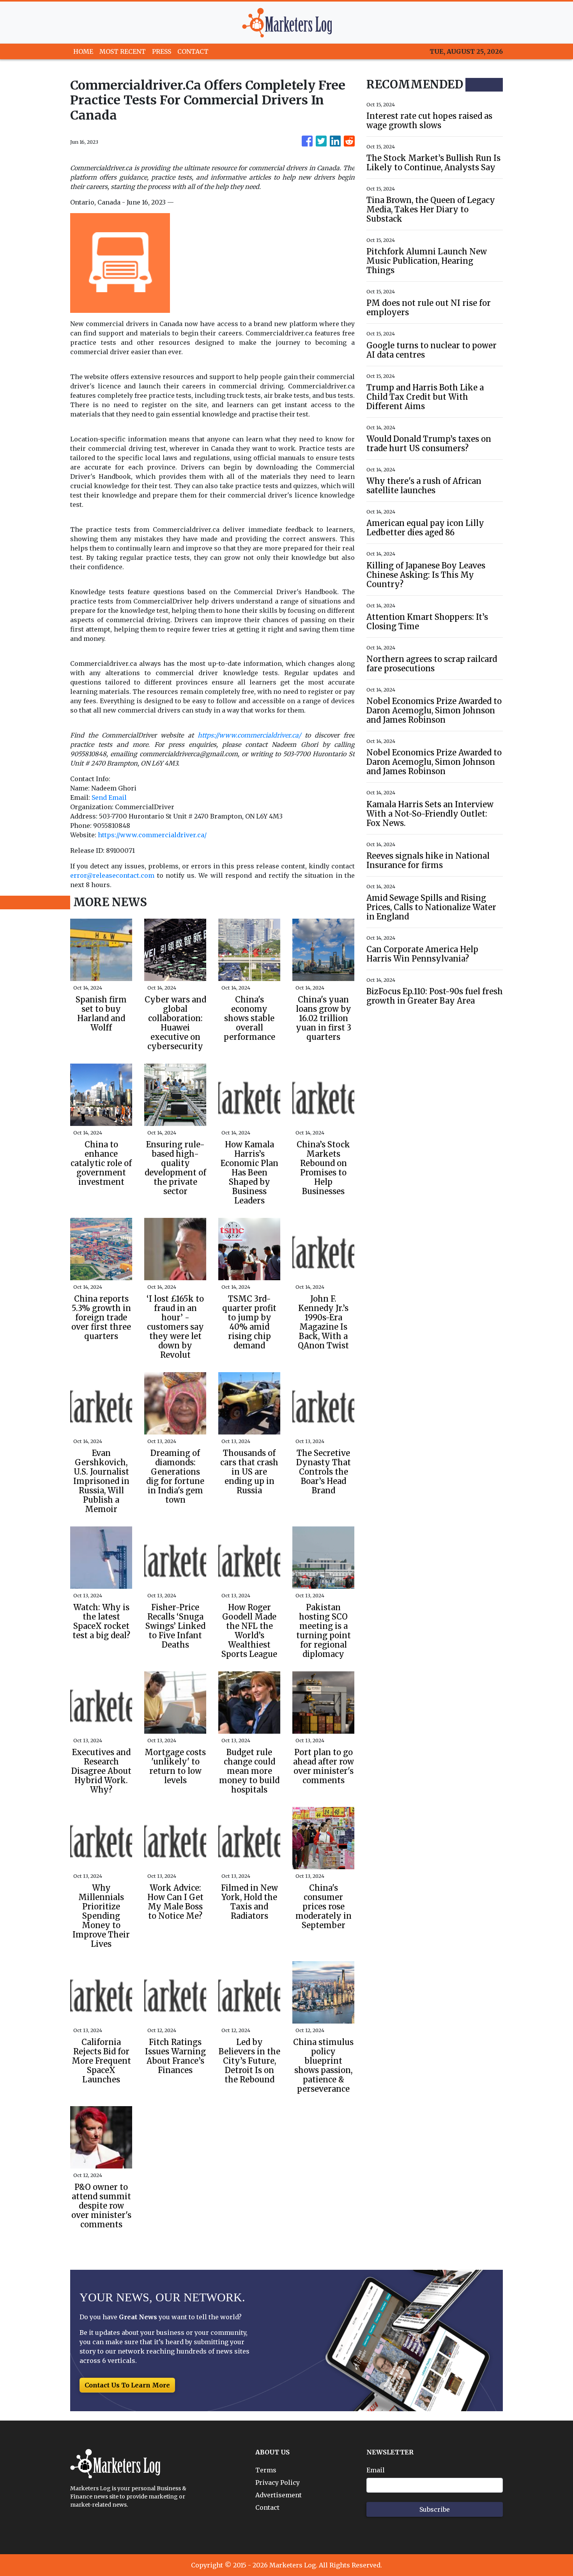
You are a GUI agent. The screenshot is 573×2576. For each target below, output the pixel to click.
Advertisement (279, 2495)
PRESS (162, 51)
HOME (83, 51)
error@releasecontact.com (112, 875)
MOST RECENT (123, 51)
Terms (266, 2470)
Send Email (109, 798)
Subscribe (435, 2509)
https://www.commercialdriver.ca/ (152, 835)
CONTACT (193, 51)
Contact (267, 2507)
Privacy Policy (278, 2482)
